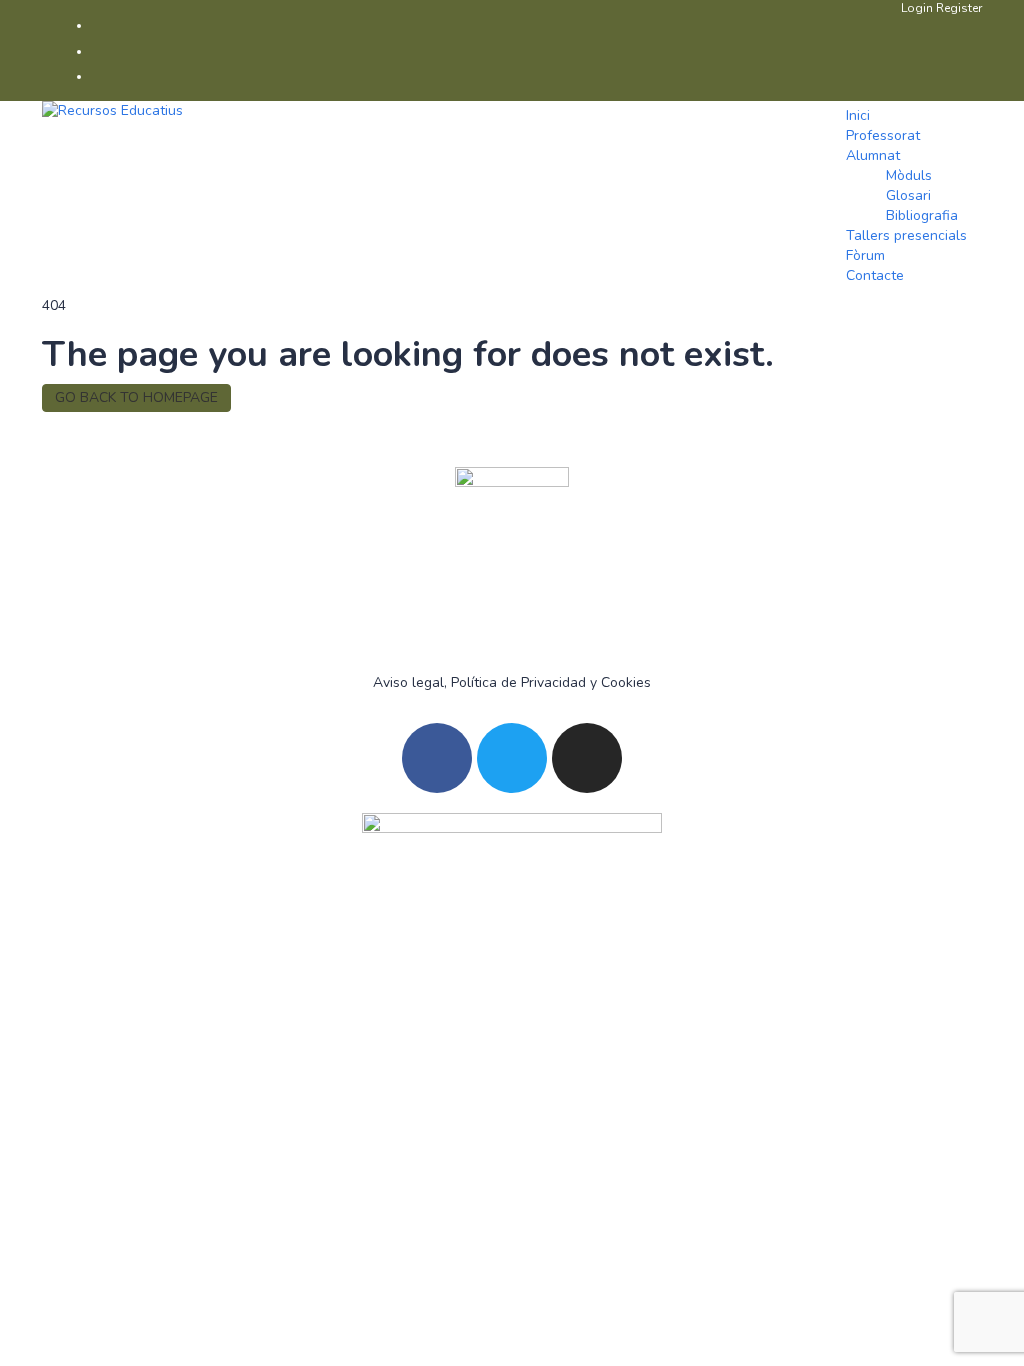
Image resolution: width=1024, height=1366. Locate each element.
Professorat (883, 135)
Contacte (875, 275)
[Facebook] (437, 758)
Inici (858, 115)
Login (918, 8)
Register (959, 8)
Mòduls (909, 175)
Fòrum (865, 255)
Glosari (908, 195)
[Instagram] (587, 758)
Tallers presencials (906, 235)
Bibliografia (922, 215)
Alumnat (873, 155)
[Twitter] (512, 758)
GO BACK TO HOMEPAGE (136, 397)
